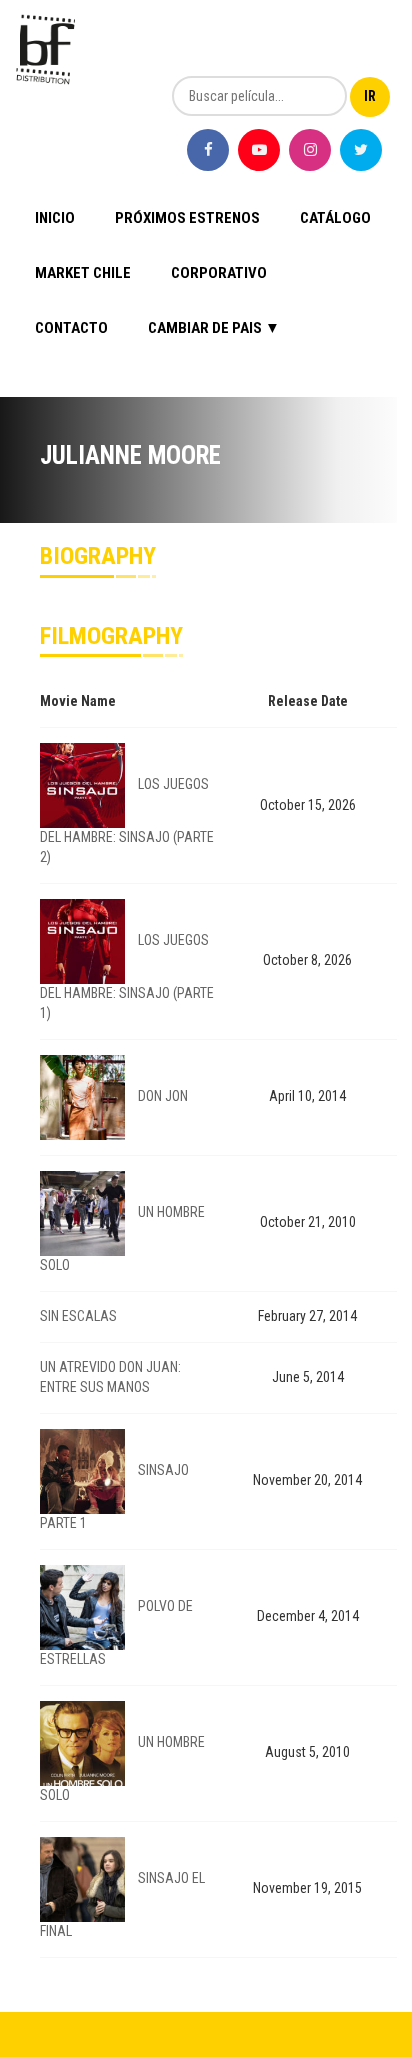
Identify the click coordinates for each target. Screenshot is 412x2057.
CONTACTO (71, 328)
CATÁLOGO (335, 218)
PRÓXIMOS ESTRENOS (187, 218)
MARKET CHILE (83, 273)
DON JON (163, 1096)
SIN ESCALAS (78, 1316)
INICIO (55, 218)
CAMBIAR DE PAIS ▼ (214, 328)
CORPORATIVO (219, 273)
